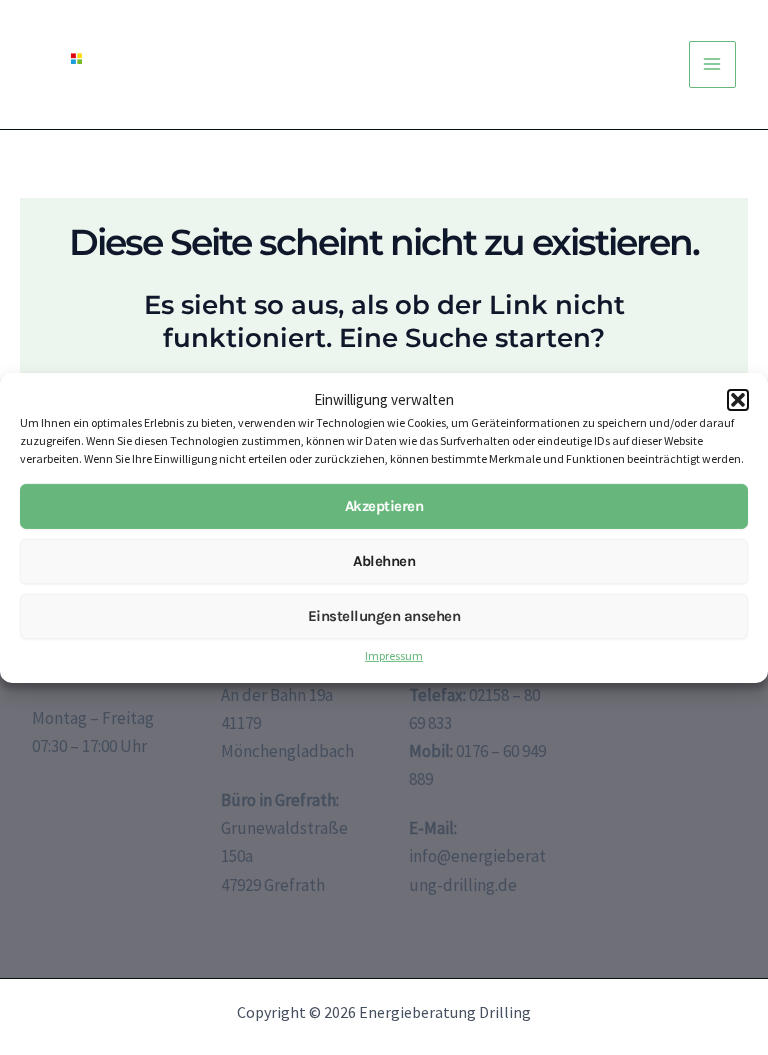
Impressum (394, 655)
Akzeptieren (384, 506)
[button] (738, 400)
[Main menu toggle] (713, 65)
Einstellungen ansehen (384, 616)
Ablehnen (384, 561)
